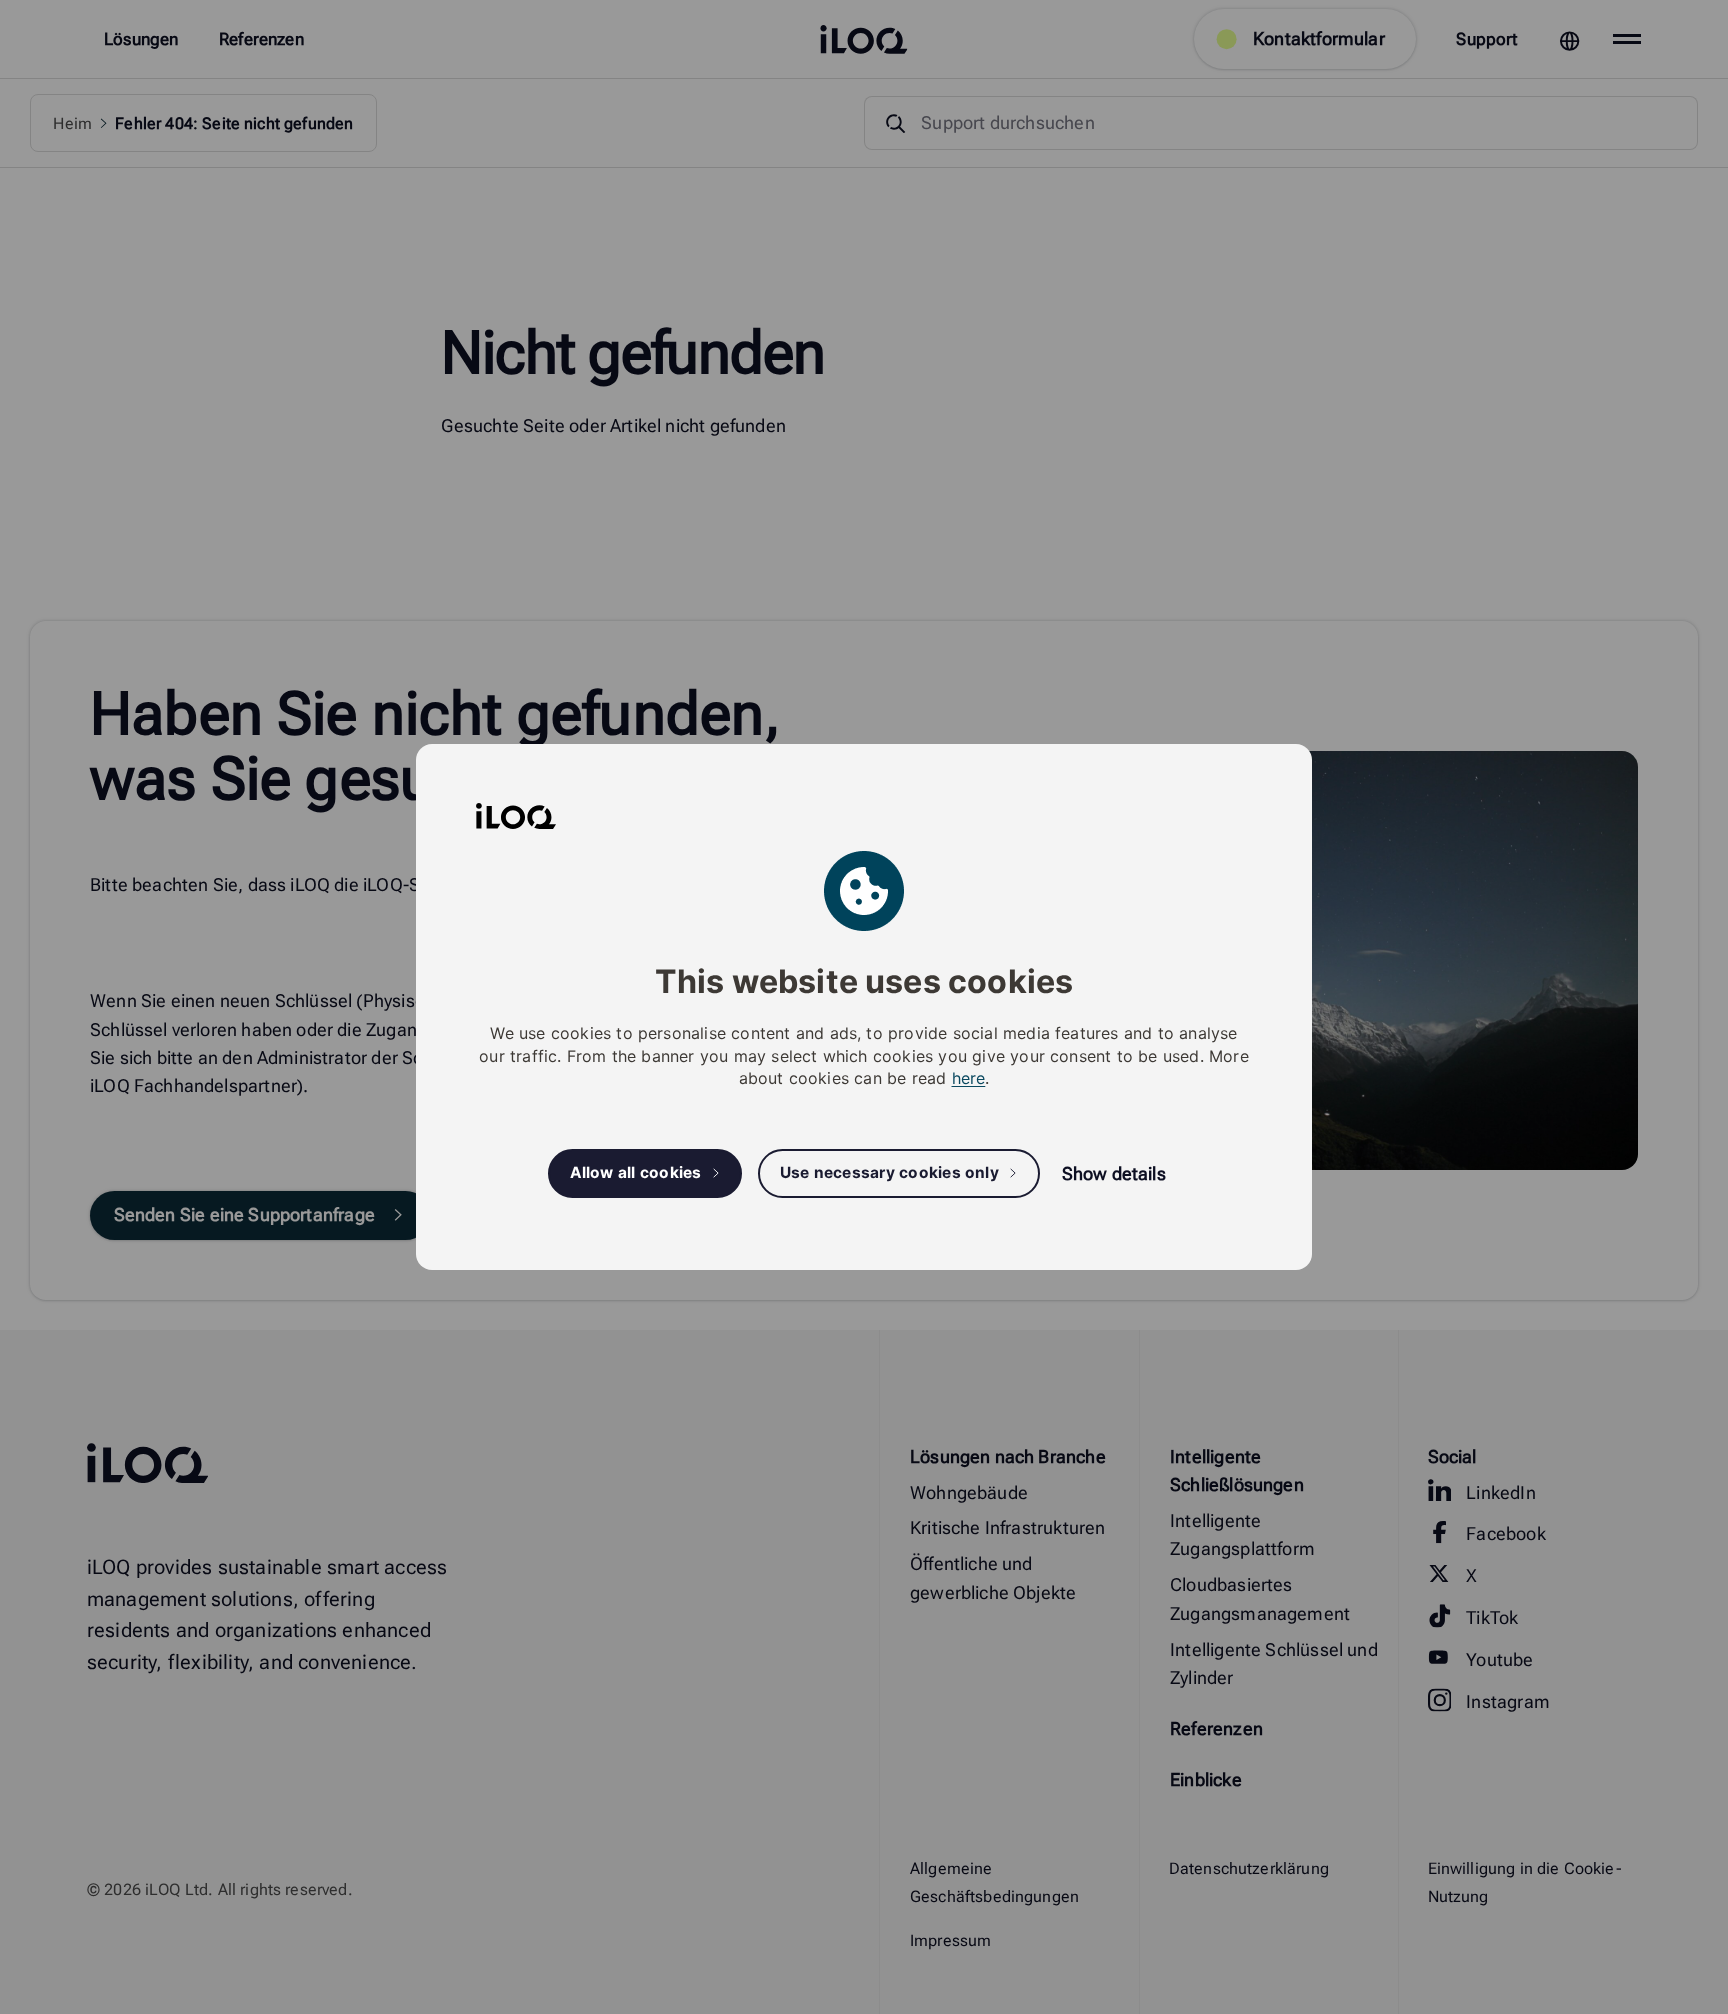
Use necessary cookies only (889, 1173)
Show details (1114, 1173)
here (969, 1078)
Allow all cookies (636, 1173)
